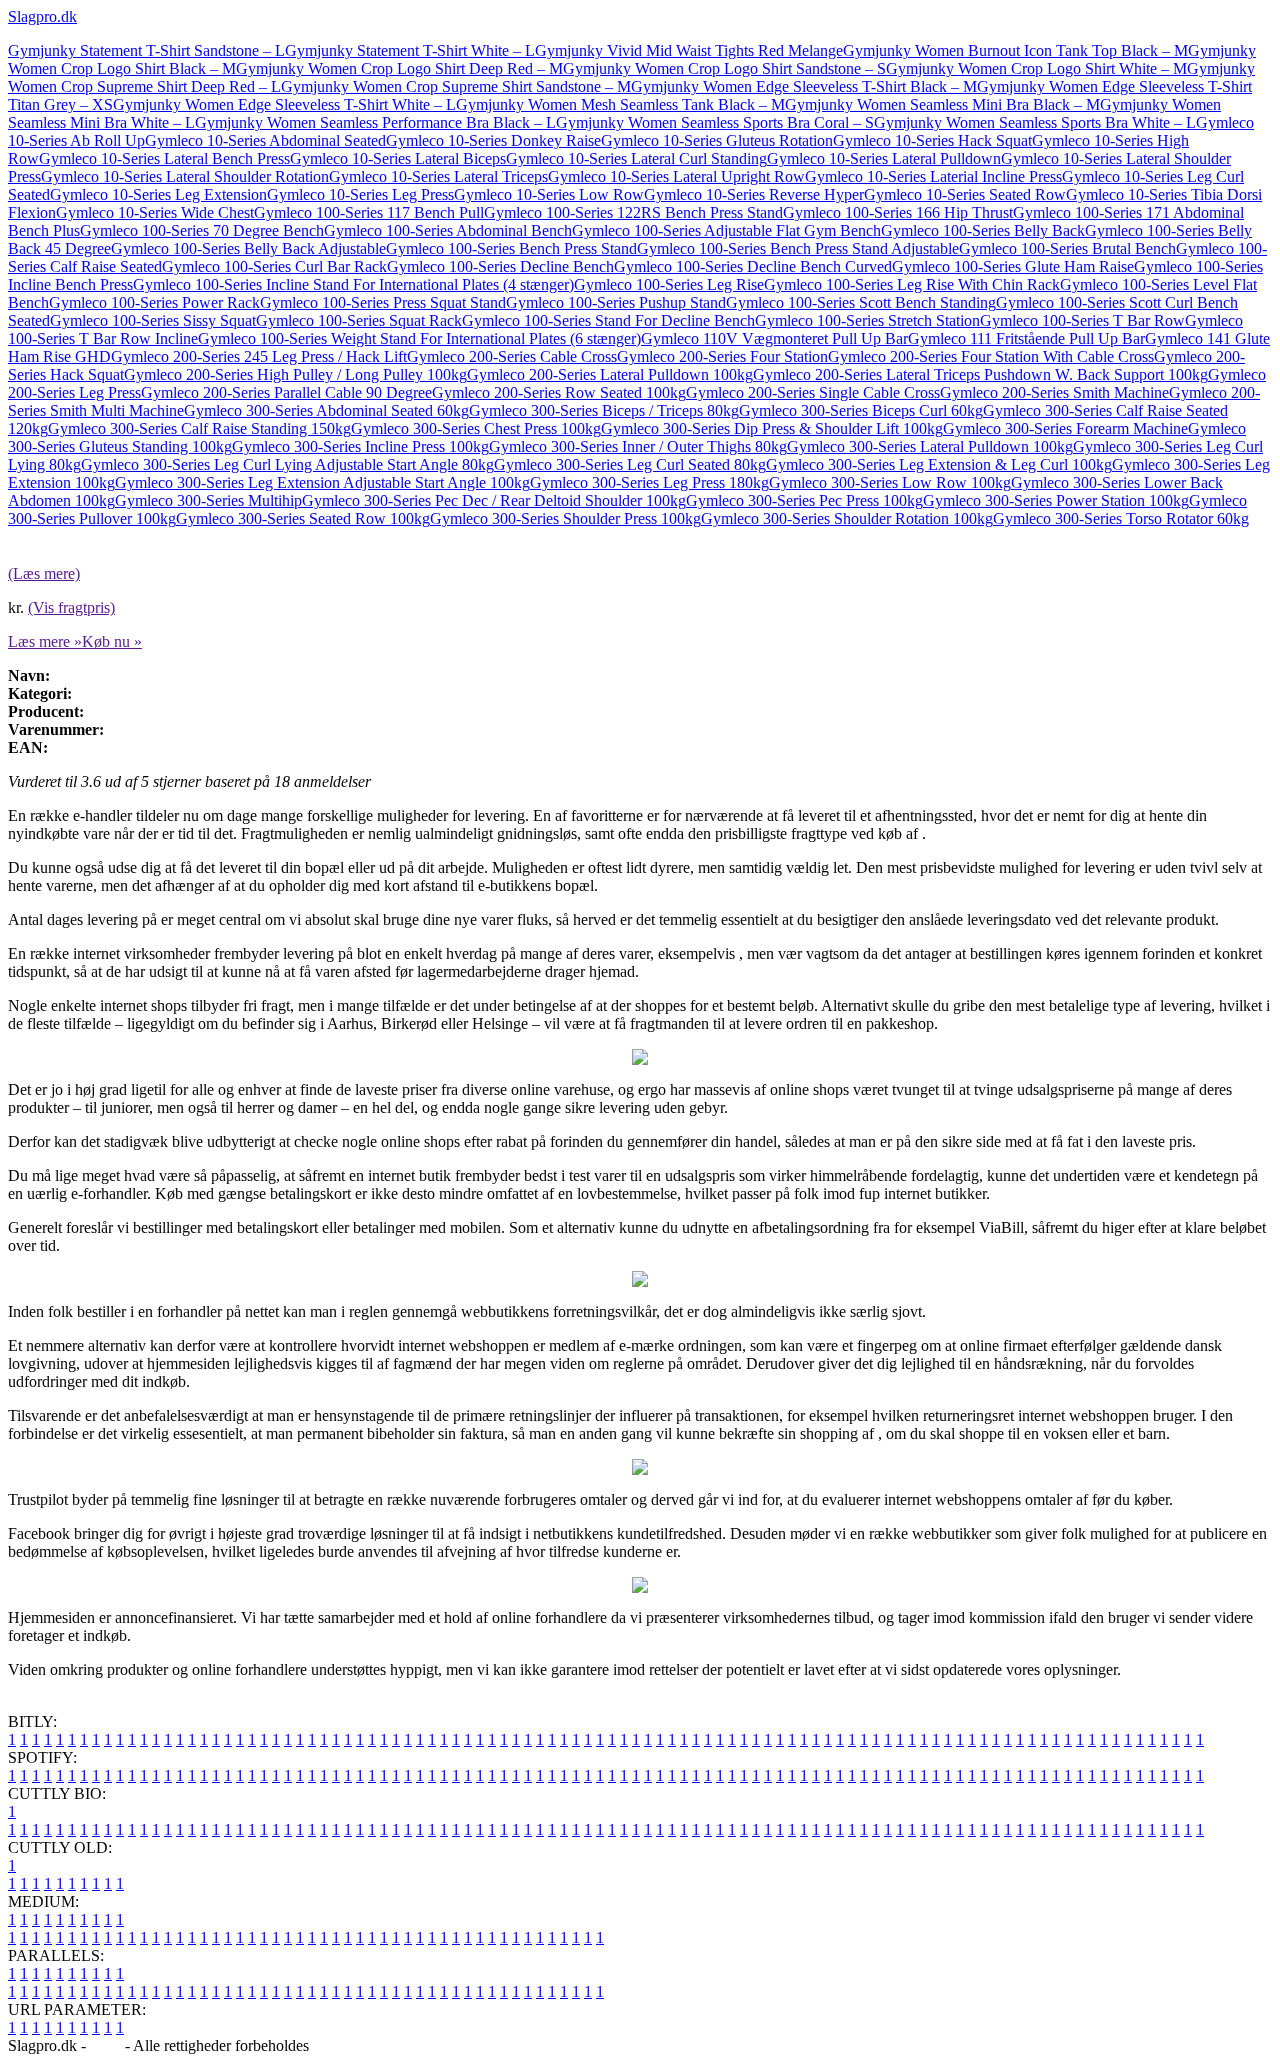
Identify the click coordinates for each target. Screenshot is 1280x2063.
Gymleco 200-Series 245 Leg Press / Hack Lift (259, 356)
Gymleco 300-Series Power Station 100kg (1056, 500)
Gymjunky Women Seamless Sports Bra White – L (1035, 122)
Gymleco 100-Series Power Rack (154, 302)
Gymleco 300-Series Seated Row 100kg (303, 518)
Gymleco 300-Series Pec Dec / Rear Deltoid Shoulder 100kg (494, 500)
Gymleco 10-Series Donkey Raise (493, 140)
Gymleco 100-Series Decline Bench (500, 266)
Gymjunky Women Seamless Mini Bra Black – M (942, 104)
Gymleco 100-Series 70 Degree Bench (202, 230)
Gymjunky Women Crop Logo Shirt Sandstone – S (724, 68)
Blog (105, 2045)
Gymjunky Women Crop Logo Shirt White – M (1036, 68)
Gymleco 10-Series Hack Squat (932, 140)
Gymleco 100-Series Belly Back (983, 230)
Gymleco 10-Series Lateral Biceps (398, 158)
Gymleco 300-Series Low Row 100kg (890, 482)
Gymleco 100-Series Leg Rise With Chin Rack (912, 284)
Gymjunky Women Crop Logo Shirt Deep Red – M (399, 68)
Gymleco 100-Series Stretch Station (867, 320)
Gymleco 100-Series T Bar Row (1082, 320)
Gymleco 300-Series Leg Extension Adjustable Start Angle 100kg (322, 482)
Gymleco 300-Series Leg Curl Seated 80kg (630, 464)
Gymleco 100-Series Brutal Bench (1067, 248)
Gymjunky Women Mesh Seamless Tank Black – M (620, 104)
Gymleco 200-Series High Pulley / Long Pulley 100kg (295, 374)
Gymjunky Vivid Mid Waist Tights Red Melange (689, 50)
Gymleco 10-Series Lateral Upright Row (676, 176)
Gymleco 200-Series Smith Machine (1054, 392)
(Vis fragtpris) (71, 607)
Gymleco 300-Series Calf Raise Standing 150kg (199, 428)
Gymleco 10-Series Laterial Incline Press (933, 176)
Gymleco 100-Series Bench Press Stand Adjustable (798, 248)
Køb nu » (112, 641)
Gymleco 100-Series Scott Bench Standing (861, 302)
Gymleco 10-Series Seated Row (965, 194)
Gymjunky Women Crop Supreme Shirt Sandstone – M (456, 86)
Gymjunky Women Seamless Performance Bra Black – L (375, 122)
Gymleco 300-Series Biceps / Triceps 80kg (604, 410)
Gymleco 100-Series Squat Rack (359, 320)
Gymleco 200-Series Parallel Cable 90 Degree (286, 392)
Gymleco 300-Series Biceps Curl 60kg (861, 410)
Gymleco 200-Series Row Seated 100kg (559, 392)
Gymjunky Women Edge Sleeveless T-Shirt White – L (284, 104)
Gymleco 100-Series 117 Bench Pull (369, 212)
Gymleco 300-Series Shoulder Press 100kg (565, 518)
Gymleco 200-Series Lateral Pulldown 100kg (610, 374)
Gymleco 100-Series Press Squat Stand (383, 302)
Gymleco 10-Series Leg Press (360, 194)
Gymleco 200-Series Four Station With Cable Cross (991, 356)
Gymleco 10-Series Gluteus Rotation (717, 140)
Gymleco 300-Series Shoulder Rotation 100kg (847, 518)
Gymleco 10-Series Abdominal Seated (265, 140)
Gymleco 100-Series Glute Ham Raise (1013, 266)
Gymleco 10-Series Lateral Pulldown (884, 158)
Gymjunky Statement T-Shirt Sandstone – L (146, 50)
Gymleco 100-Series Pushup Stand (616, 302)
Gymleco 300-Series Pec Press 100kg (804, 500)
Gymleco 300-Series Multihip (208, 500)
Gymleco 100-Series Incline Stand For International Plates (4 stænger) (353, 284)
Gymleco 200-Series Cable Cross (512, 356)
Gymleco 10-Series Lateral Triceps (438, 176)
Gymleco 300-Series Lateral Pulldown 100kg (930, 446)
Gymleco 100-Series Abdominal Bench (448, 230)
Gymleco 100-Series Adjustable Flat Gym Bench (726, 230)
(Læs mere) (44, 573)
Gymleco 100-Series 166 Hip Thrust (898, 212)
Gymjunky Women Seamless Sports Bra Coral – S (715, 122)
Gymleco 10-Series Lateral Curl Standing (636, 158)
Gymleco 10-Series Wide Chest (155, 212)
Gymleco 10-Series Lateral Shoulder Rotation (185, 176)
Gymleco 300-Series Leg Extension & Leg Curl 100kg (939, 464)
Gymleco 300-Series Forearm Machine (1065, 428)
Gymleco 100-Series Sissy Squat (153, 320)
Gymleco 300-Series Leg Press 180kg (649, 482)
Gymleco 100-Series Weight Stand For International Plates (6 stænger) (419, 338)
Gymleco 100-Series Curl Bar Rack (274, 266)
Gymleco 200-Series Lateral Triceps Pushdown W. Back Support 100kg (980, 374)
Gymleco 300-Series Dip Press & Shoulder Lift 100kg (772, 428)
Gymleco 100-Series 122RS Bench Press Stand (633, 212)
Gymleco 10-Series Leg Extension (158, 194)
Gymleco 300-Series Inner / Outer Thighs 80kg (638, 446)
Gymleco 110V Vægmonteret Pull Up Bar (774, 338)
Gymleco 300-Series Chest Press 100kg (476, 428)
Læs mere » (45, 641)
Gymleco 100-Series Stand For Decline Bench (608, 320)
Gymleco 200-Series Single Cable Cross (813, 392)
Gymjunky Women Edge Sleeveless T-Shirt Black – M (804, 86)
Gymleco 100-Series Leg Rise (669, 284)
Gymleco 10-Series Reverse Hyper (754, 194)
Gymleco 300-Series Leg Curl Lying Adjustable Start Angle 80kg (287, 464)
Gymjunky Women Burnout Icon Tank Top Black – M (1015, 50)
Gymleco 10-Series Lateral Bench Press (164, 158)
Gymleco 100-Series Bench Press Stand (511, 248)
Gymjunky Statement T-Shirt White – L (410, 50)
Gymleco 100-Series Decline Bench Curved (753, 266)
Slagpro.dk (42, 16)
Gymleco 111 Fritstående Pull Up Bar (1026, 338)
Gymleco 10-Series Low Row (549, 194)
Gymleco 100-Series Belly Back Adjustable (248, 248)
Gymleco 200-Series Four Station (722, 356)
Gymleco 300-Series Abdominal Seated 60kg (326, 410)
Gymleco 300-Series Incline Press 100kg (360, 446)
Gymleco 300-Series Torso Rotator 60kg (1121, 518)
